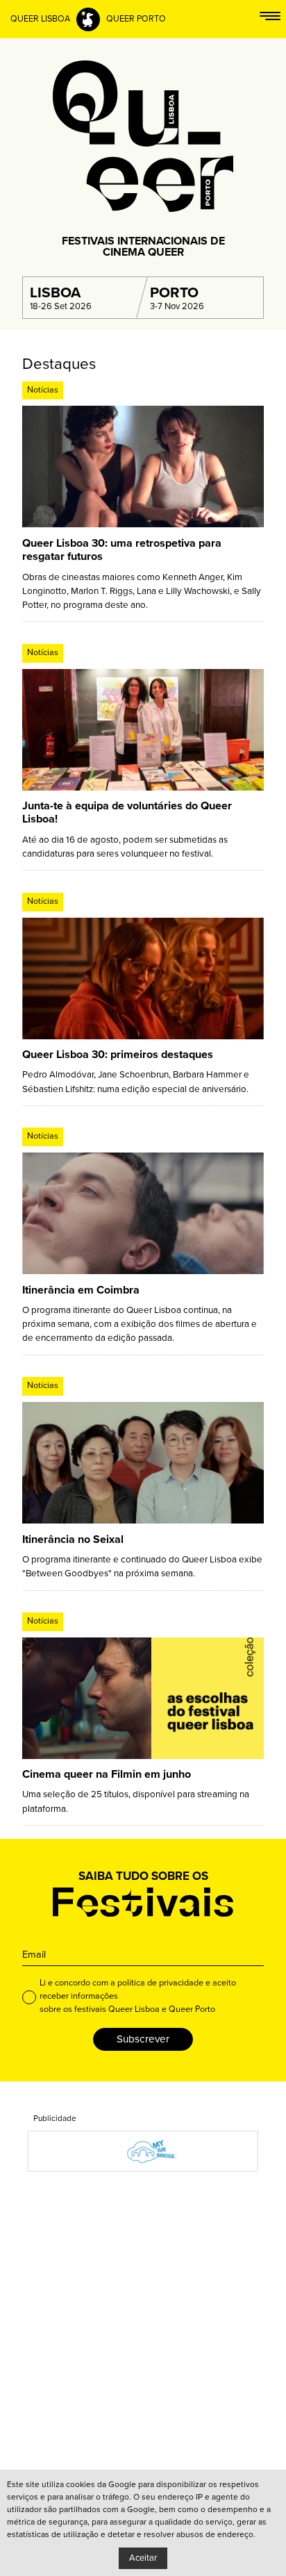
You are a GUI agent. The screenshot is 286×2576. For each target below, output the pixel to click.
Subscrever (143, 2039)
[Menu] (270, 19)
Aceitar (143, 2558)
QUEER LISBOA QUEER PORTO (88, 19)
